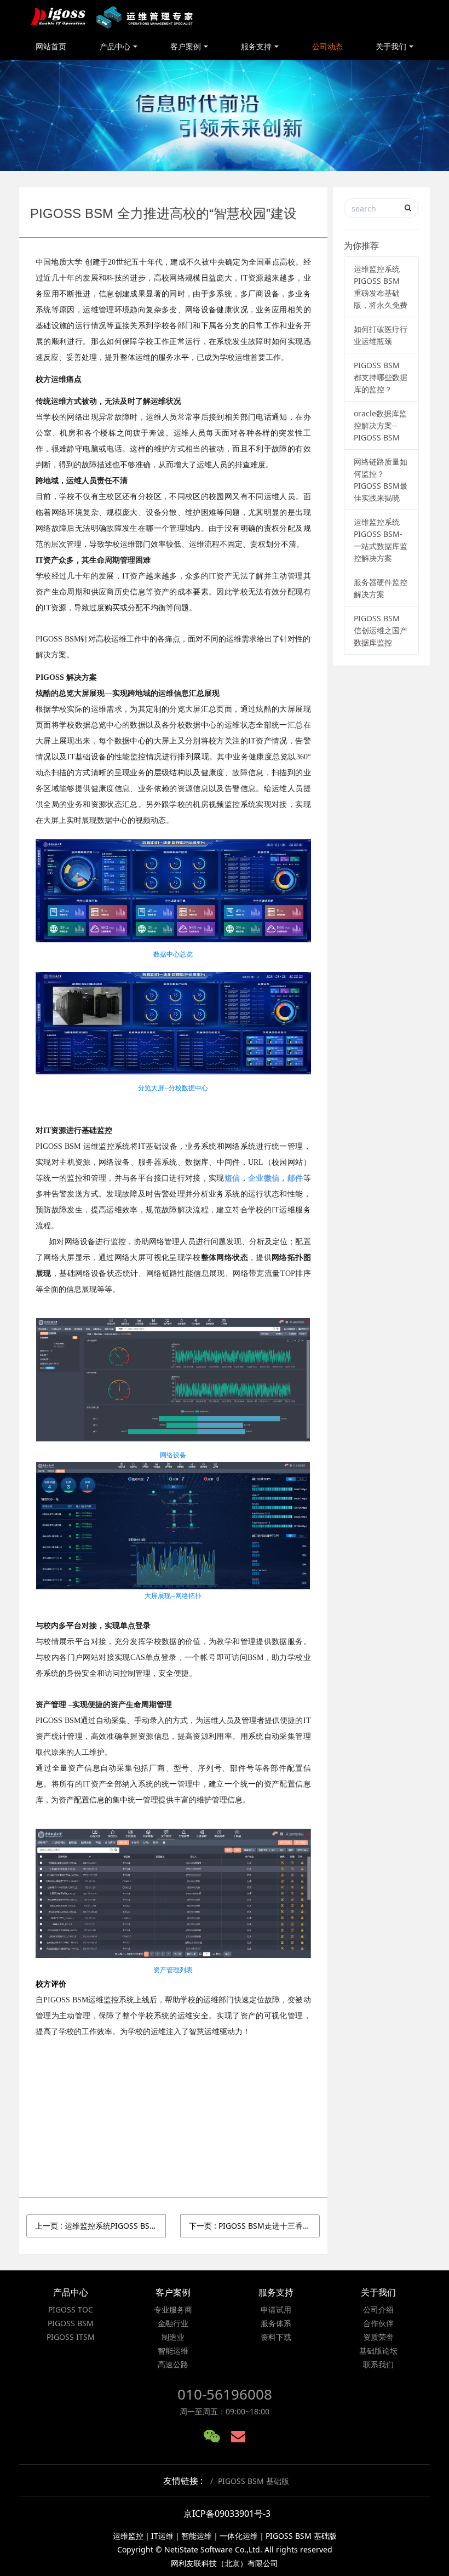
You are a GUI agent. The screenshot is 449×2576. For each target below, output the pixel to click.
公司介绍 (378, 2309)
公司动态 (327, 46)
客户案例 (186, 46)
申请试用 (276, 2309)
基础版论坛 (378, 2351)
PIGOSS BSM (71, 2323)
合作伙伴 (378, 2323)
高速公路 (173, 2364)
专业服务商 (173, 2309)
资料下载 (276, 2337)
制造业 (173, 2337)
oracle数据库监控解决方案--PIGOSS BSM (380, 425)
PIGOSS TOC (71, 2309)
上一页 (100, 2226)
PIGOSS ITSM (71, 2337)
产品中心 (115, 46)
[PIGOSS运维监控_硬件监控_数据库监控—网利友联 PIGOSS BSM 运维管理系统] (113, 16)
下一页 (254, 2226)
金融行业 (173, 2323)
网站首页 (51, 46)
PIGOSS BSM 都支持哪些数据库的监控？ (381, 377)
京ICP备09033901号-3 (227, 2514)
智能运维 (173, 2351)
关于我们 (391, 46)
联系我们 (378, 2364)
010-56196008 (225, 2394)
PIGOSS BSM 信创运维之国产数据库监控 (381, 630)
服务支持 (256, 46)
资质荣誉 (378, 2337)
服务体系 (276, 2323)
